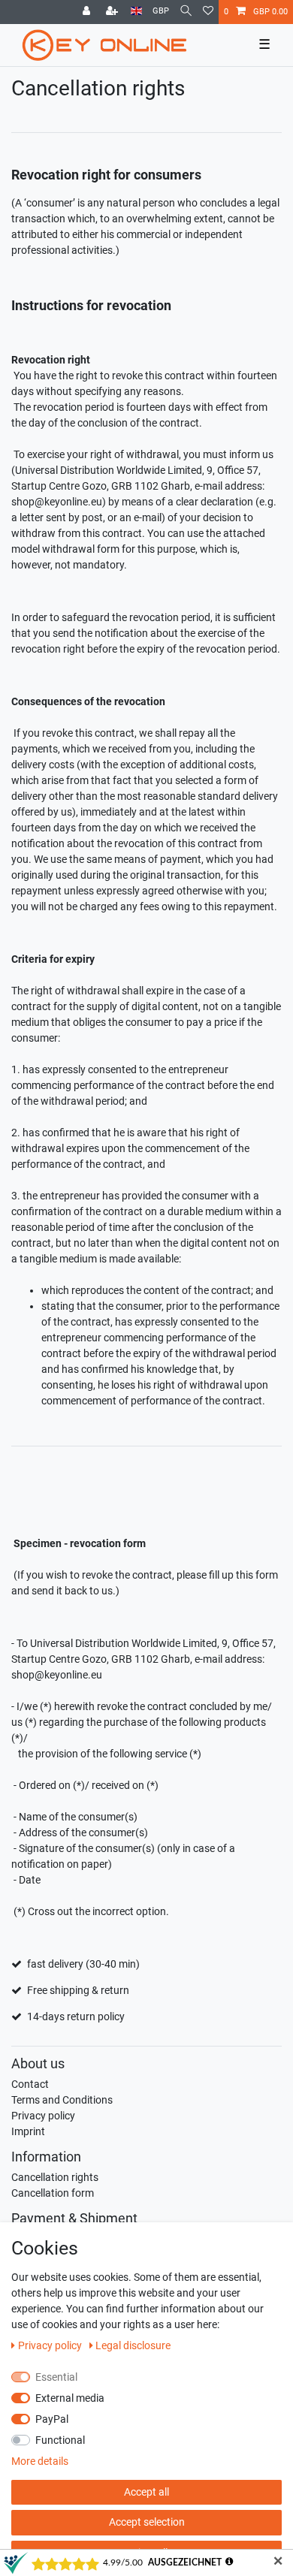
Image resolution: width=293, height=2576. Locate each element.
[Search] (186, 12)
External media (70, 2398)
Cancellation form (53, 2193)
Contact (30, 2084)
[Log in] (88, 12)
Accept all (146, 2492)
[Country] (136, 12)
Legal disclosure (133, 2345)
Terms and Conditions (62, 2100)
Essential (56, 2377)
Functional (60, 2440)
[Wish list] (208, 12)
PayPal (52, 2419)
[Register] (113, 12)
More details (40, 2461)
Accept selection (147, 2522)
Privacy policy (43, 2116)
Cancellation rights (55, 2177)
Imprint (28, 2131)
